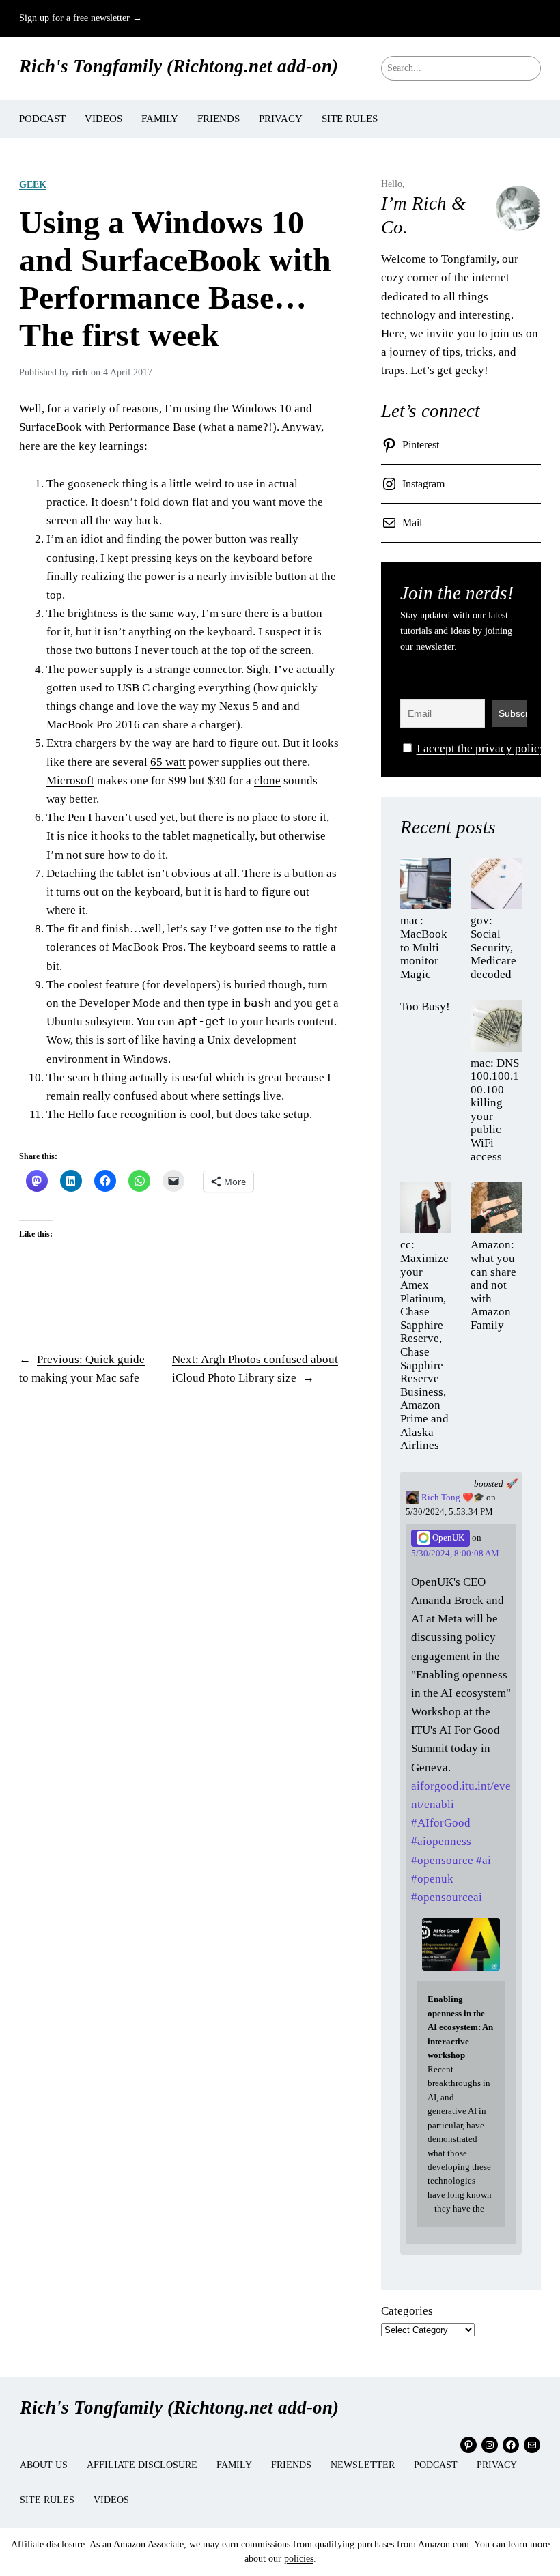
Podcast (436, 2465)
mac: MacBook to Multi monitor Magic (424, 947)
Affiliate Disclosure (142, 2465)
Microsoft (70, 781)
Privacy (497, 2465)
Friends (291, 2465)
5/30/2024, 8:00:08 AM (455, 1554)
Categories (407, 2311)
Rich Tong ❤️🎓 (452, 1498)
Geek (33, 184)
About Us (44, 2465)
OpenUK (447, 1538)
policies (299, 2559)
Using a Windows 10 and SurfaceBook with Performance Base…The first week (175, 278)
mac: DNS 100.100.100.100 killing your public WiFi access (495, 1110)
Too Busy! (425, 1006)
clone (267, 781)
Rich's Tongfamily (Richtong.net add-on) (179, 66)
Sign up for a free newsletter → (81, 18)
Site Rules (47, 2500)
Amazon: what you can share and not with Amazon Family (493, 1285)
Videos (111, 2500)
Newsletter (363, 2465)
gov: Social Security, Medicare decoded (493, 947)
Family (234, 2465)
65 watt (168, 762)
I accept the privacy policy (481, 748)
